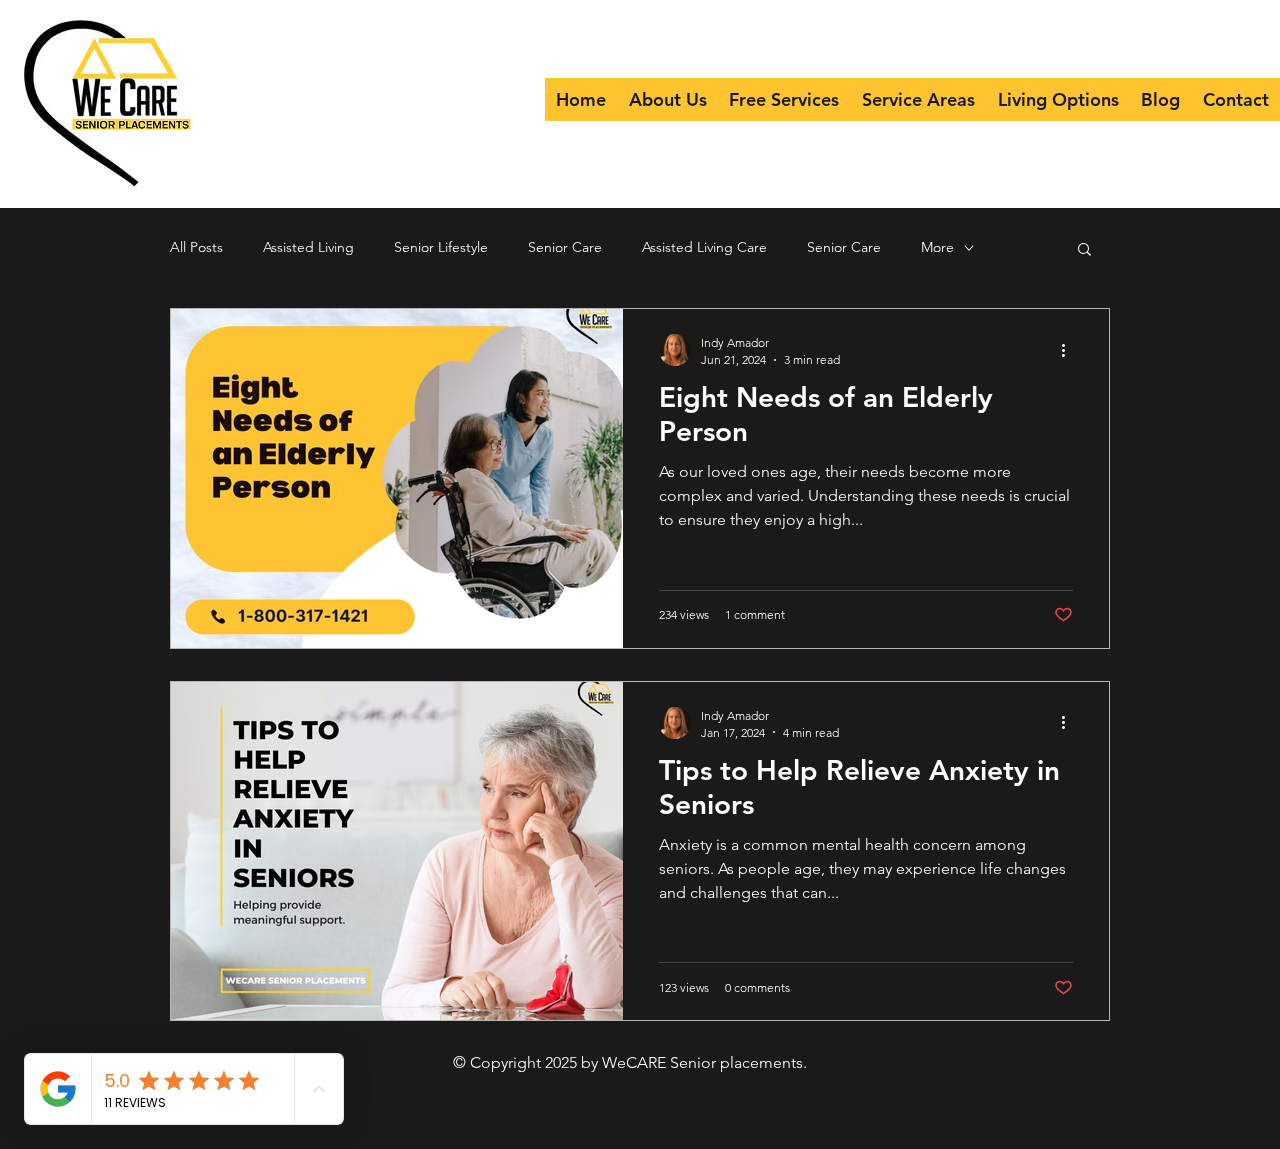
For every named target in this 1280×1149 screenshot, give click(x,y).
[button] (1084, 250)
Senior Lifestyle (441, 247)
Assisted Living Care (704, 247)
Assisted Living (308, 247)
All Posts (196, 247)
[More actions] (1070, 350)
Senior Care (565, 247)
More (937, 247)
